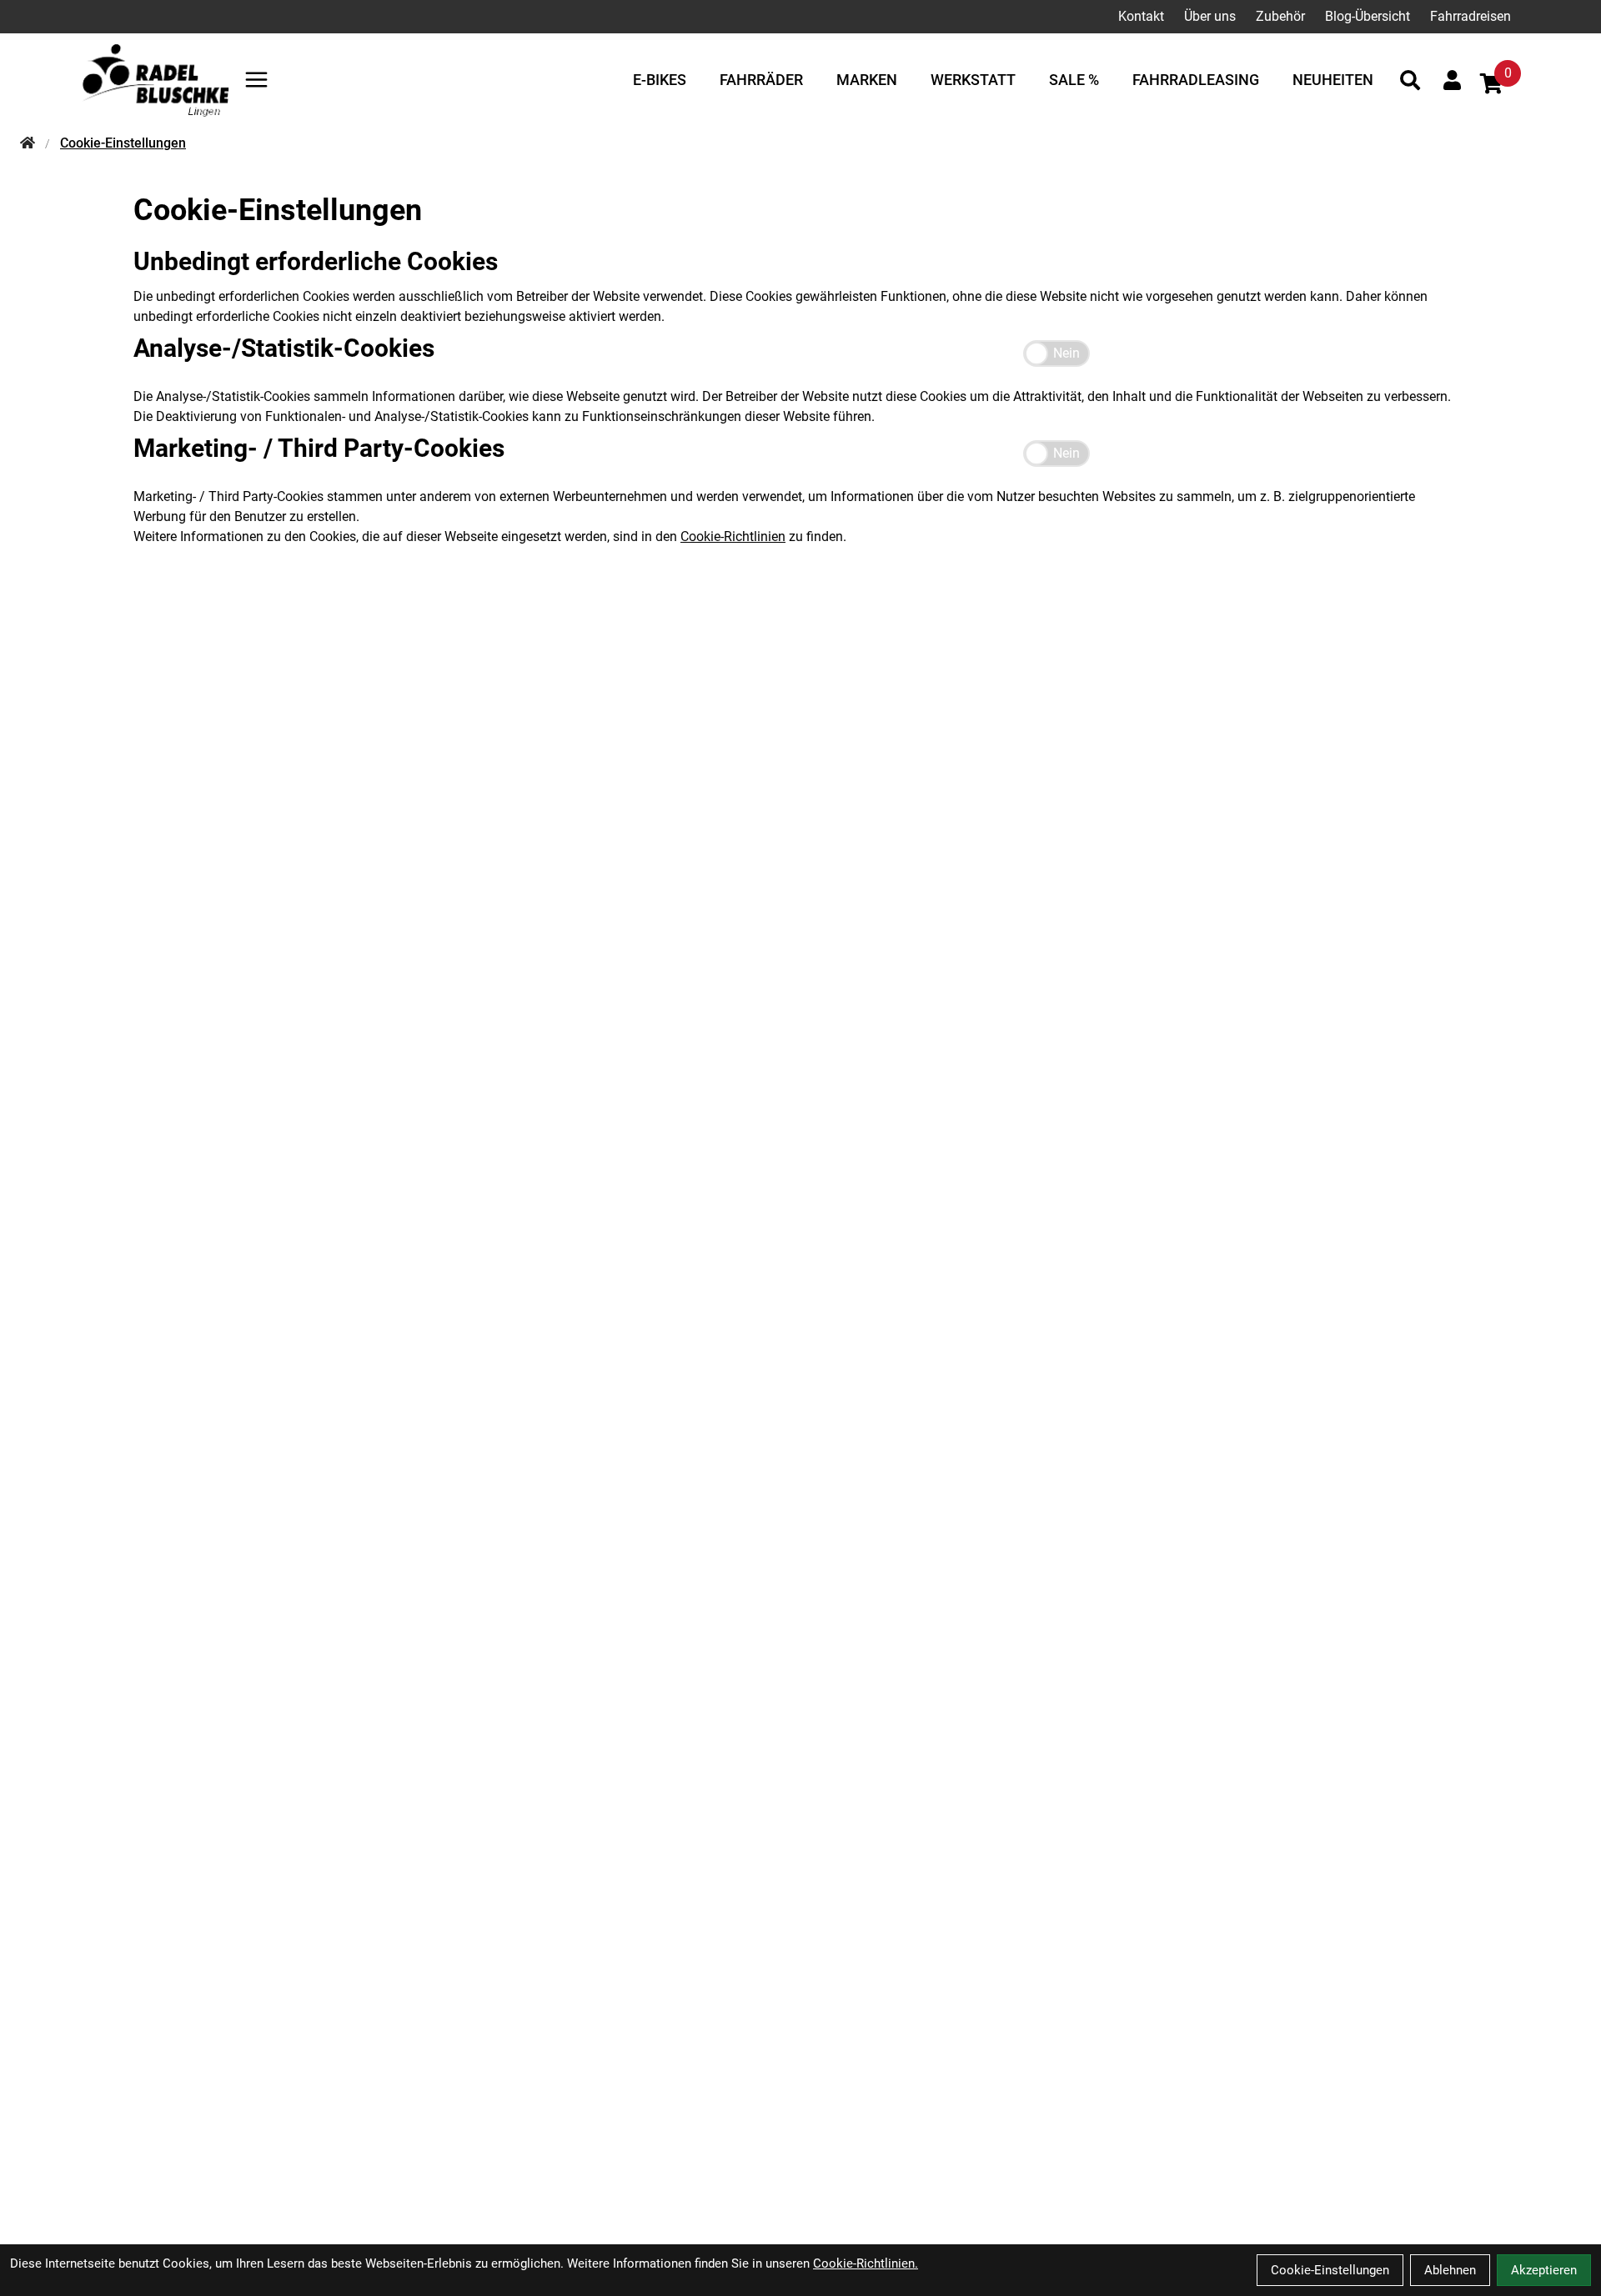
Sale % (1074, 80)
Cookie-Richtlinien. (866, 2263)
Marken (867, 80)
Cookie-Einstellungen (1330, 2270)
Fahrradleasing (1196, 80)
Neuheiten (1333, 80)
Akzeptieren (1544, 2270)
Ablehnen (1450, 2270)
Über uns (1210, 16)
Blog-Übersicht (1368, 16)
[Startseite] (28, 143)
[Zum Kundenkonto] (1452, 80)
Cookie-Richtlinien (733, 536)
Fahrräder (761, 80)
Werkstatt (973, 80)
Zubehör (1280, 16)
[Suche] (1410, 80)
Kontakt (1141, 16)
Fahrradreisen (1471, 16)
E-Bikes (660, 80)
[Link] (256, 80)
